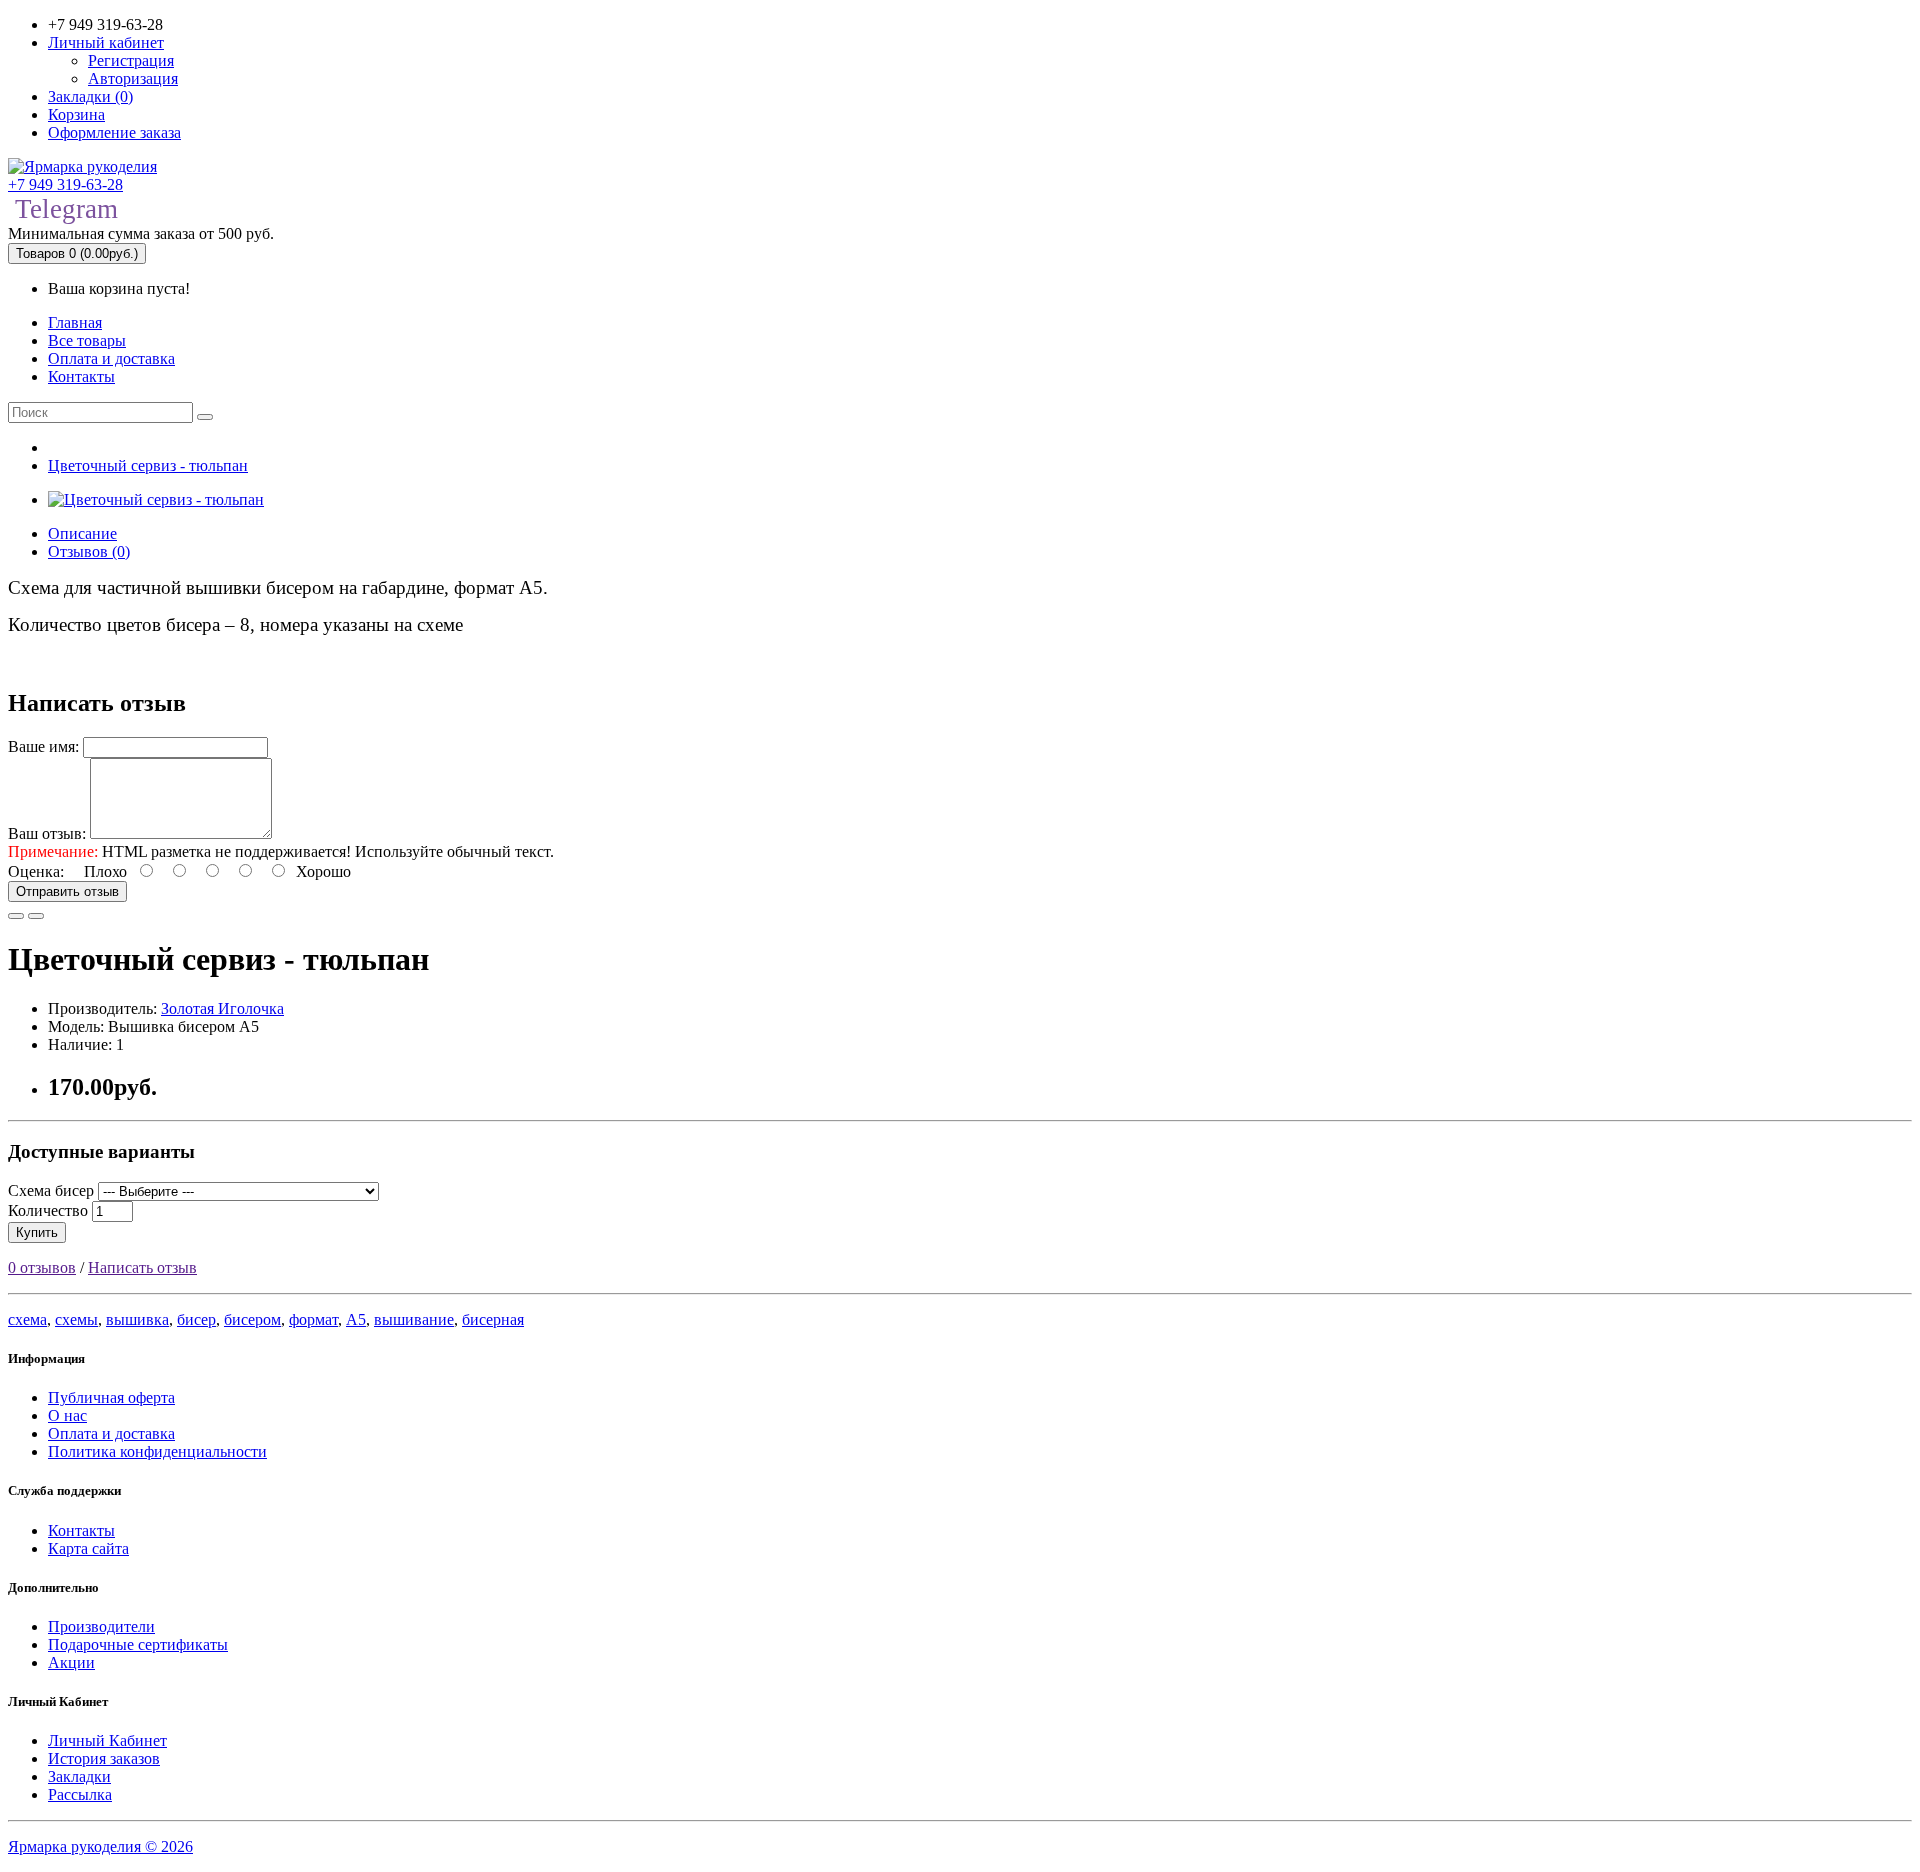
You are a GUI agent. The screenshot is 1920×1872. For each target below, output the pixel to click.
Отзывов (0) (89, 551)
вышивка (137, 1319)
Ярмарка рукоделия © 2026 (100, 1846)
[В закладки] (16, 916)
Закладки (79, 1776)
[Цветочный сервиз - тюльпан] (156, 499)
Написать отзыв (142, 1267)
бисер (196, 1319)
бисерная (493, 1319)
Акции (71, 1662)
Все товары (87, 340)
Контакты (81, 376)
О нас (67, 1415)
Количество (48, 1210)
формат (313, 1319)
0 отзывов (42, 1267)
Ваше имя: (43, 746)
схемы (76, 1319)
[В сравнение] (36, 916)
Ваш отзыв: (47, 833)
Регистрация (131, 60)
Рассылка (80, 1794)
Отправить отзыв (67, 891)
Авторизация (133, 78)
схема (27, 1319)
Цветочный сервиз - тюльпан (148, 465)
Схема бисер (51, 1190)
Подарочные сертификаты (138, 1644)
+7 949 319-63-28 (65, 184)
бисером (252, 1319)
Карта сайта (88, 1548)
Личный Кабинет (107, 1740)
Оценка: (36, 871)
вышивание (414, 1319)
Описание (82, 533)
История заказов (104, 1758)
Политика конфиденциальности (157, 1451)
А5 (356, 1319)
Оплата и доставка (111, 358)
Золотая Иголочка (222, 1008)
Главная (75, 322)
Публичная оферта (111, 1397)
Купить (37, 1232)
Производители (101, 1626)
